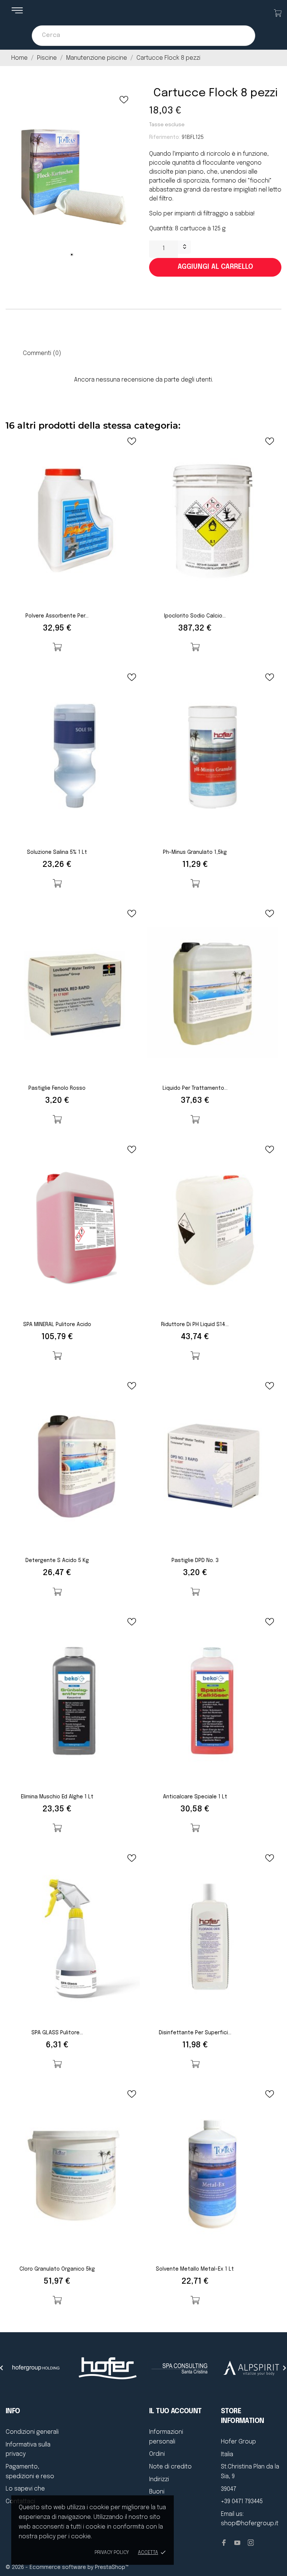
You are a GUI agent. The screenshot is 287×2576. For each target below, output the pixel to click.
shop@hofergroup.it (250, 2524)
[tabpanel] (72, 176)
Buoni (157, 2492)
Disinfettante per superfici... (195, 2033)
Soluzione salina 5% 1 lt (57, 852)
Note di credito (170, 2467)
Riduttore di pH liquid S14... (195, 1325)
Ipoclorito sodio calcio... (195, 616)
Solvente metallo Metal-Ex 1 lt (195, 2269)
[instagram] (251, 2543)
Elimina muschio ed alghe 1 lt (57, 1797)
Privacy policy (112, 2553)
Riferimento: (165, 137)
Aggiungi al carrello (215, 267)
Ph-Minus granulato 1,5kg (195, 852)
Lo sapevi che (25, 2489)
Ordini (157, 2454)
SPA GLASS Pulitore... (57, 2033)
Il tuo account (175, 2411)
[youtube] (237, 2543)
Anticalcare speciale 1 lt (195, 1797)
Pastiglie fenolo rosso (57, 1088)
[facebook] (224, 2543)
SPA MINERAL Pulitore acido (57, 1325)
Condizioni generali (32, 2432)
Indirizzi (159, 2479)
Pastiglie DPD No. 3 (195, 1561)
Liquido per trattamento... (195, 1088)
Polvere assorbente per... (57, 616)
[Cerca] (242, 36)
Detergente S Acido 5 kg (57, 1561)
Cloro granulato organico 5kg (57, 2269)
